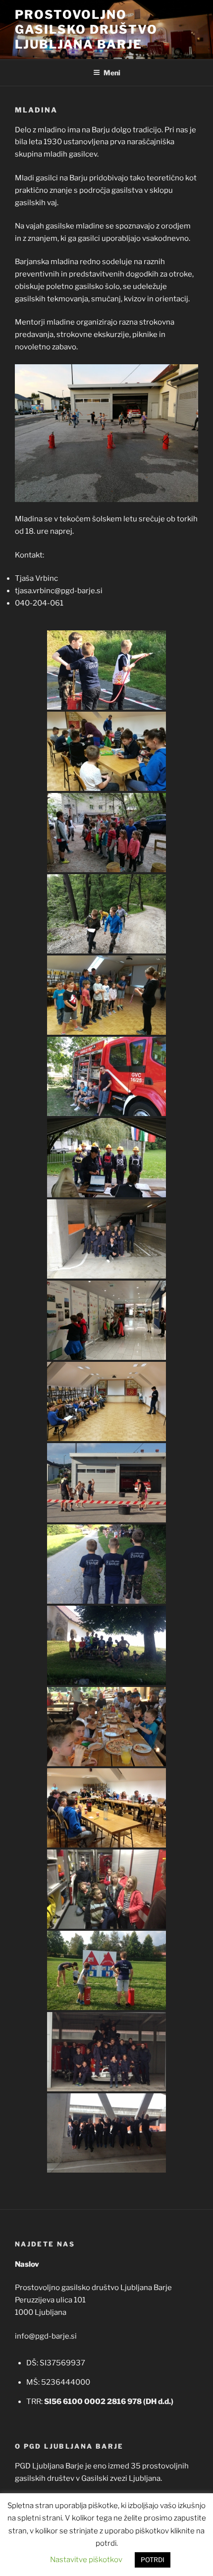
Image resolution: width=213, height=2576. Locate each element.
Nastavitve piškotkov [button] (86, 2560)
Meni (112, 73)
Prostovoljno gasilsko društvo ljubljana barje (86, 29)
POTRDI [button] (153, 2560)
